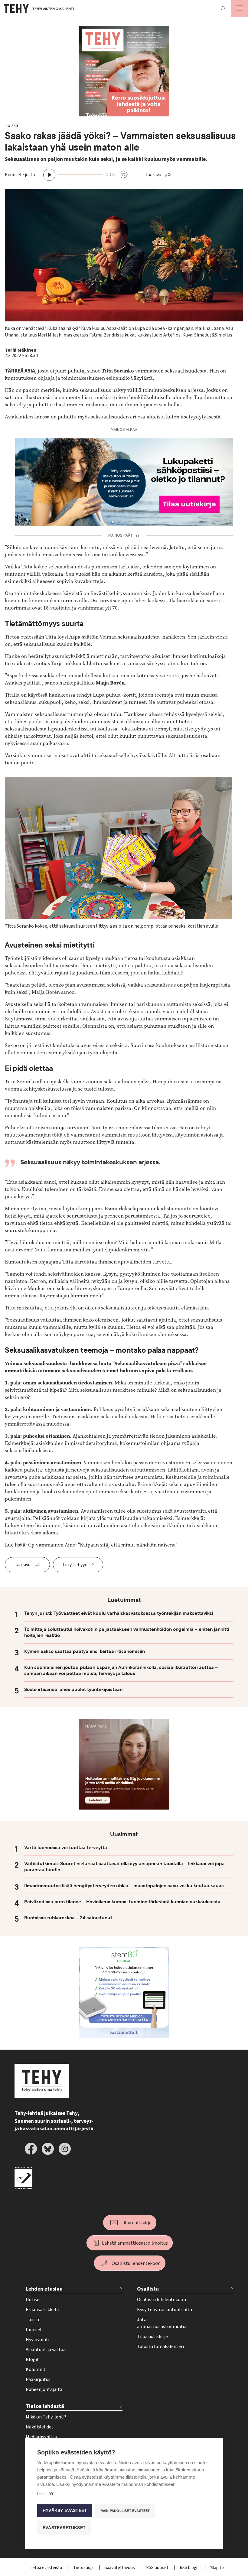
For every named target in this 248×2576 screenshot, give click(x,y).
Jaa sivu (153, 175)
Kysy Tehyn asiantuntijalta (165, 2310)
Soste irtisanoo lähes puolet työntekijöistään (73, 1690)
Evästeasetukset (64, 2528)
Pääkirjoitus (38, 2379)
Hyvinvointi (38, 2340)
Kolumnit (36, 2369)
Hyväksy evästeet (65, 2511)
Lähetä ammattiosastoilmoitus (135, 2243)
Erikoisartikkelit (43, 2310)
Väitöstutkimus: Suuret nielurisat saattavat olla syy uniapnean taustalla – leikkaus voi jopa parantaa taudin (124, 1867)
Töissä (32, 2320)
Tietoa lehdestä (45, 2406)
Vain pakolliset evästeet (126, 2511)
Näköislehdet (40, 2427)
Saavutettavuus (120, 2568)
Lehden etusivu (44, 2289)
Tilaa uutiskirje (136, 2223)
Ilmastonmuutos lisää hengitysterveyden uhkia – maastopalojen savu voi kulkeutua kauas (124, 1886)
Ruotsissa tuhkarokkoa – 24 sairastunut (68, 1918)
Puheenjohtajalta (44, 2389)
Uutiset (34, 2300)
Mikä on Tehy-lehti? (46, 2417)
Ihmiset (34, 2330)
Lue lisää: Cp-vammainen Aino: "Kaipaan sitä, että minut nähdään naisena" (91, 1545)
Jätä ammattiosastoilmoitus (162, 2323)
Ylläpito (217, 2568)
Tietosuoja (84, 2568)
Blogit (32, 2360)
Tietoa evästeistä (46, 2568)
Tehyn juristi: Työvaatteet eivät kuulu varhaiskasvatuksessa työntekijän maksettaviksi (119, 1613)
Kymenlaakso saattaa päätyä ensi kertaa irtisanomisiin (85, 1651)
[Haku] (223, 8)
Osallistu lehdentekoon (136, 2263)
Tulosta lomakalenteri (160, 2347)
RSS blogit (190, 2568)
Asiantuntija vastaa (46, 2350)
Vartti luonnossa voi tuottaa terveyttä (66, 1848)
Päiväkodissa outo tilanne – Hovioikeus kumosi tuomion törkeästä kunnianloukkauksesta (122, 1902)
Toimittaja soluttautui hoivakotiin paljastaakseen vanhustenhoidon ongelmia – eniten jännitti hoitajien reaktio (127, 1632)
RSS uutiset (158, 2568)
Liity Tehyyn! (76, 1565)
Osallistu (148, 2289)
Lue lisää (45, 2494)
